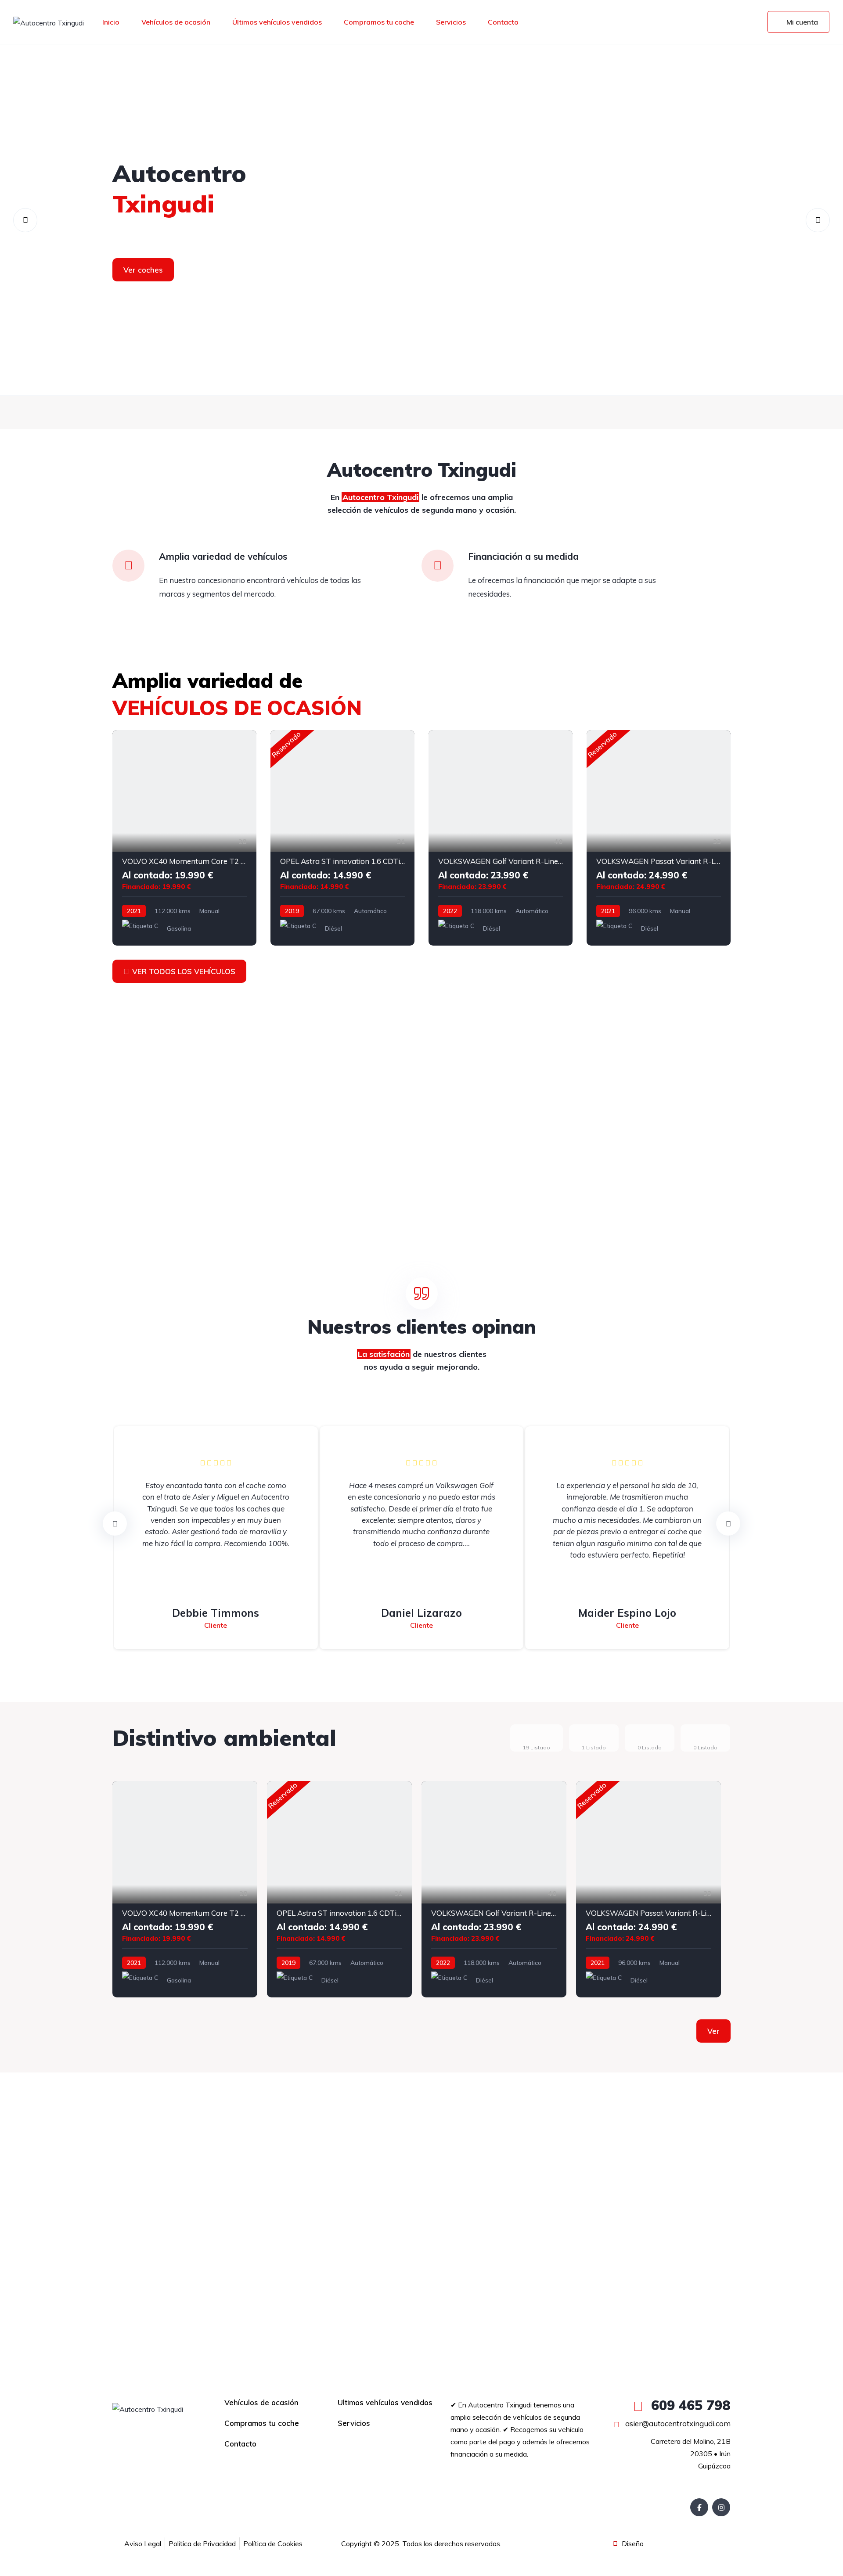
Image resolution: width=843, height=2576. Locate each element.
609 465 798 (689, 2405)
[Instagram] (721, 2507)
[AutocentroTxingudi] (421, 220)
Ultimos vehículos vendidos (385, 2402)
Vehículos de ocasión (176, 22)
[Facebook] (699, 2507)
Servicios (451, 22)
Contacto (503, 22)
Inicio (111, 22)
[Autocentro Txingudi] (49, 22)
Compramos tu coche (379, 22)
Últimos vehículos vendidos (277, 22)
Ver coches (143, 270)
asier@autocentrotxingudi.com (677, 2423)
